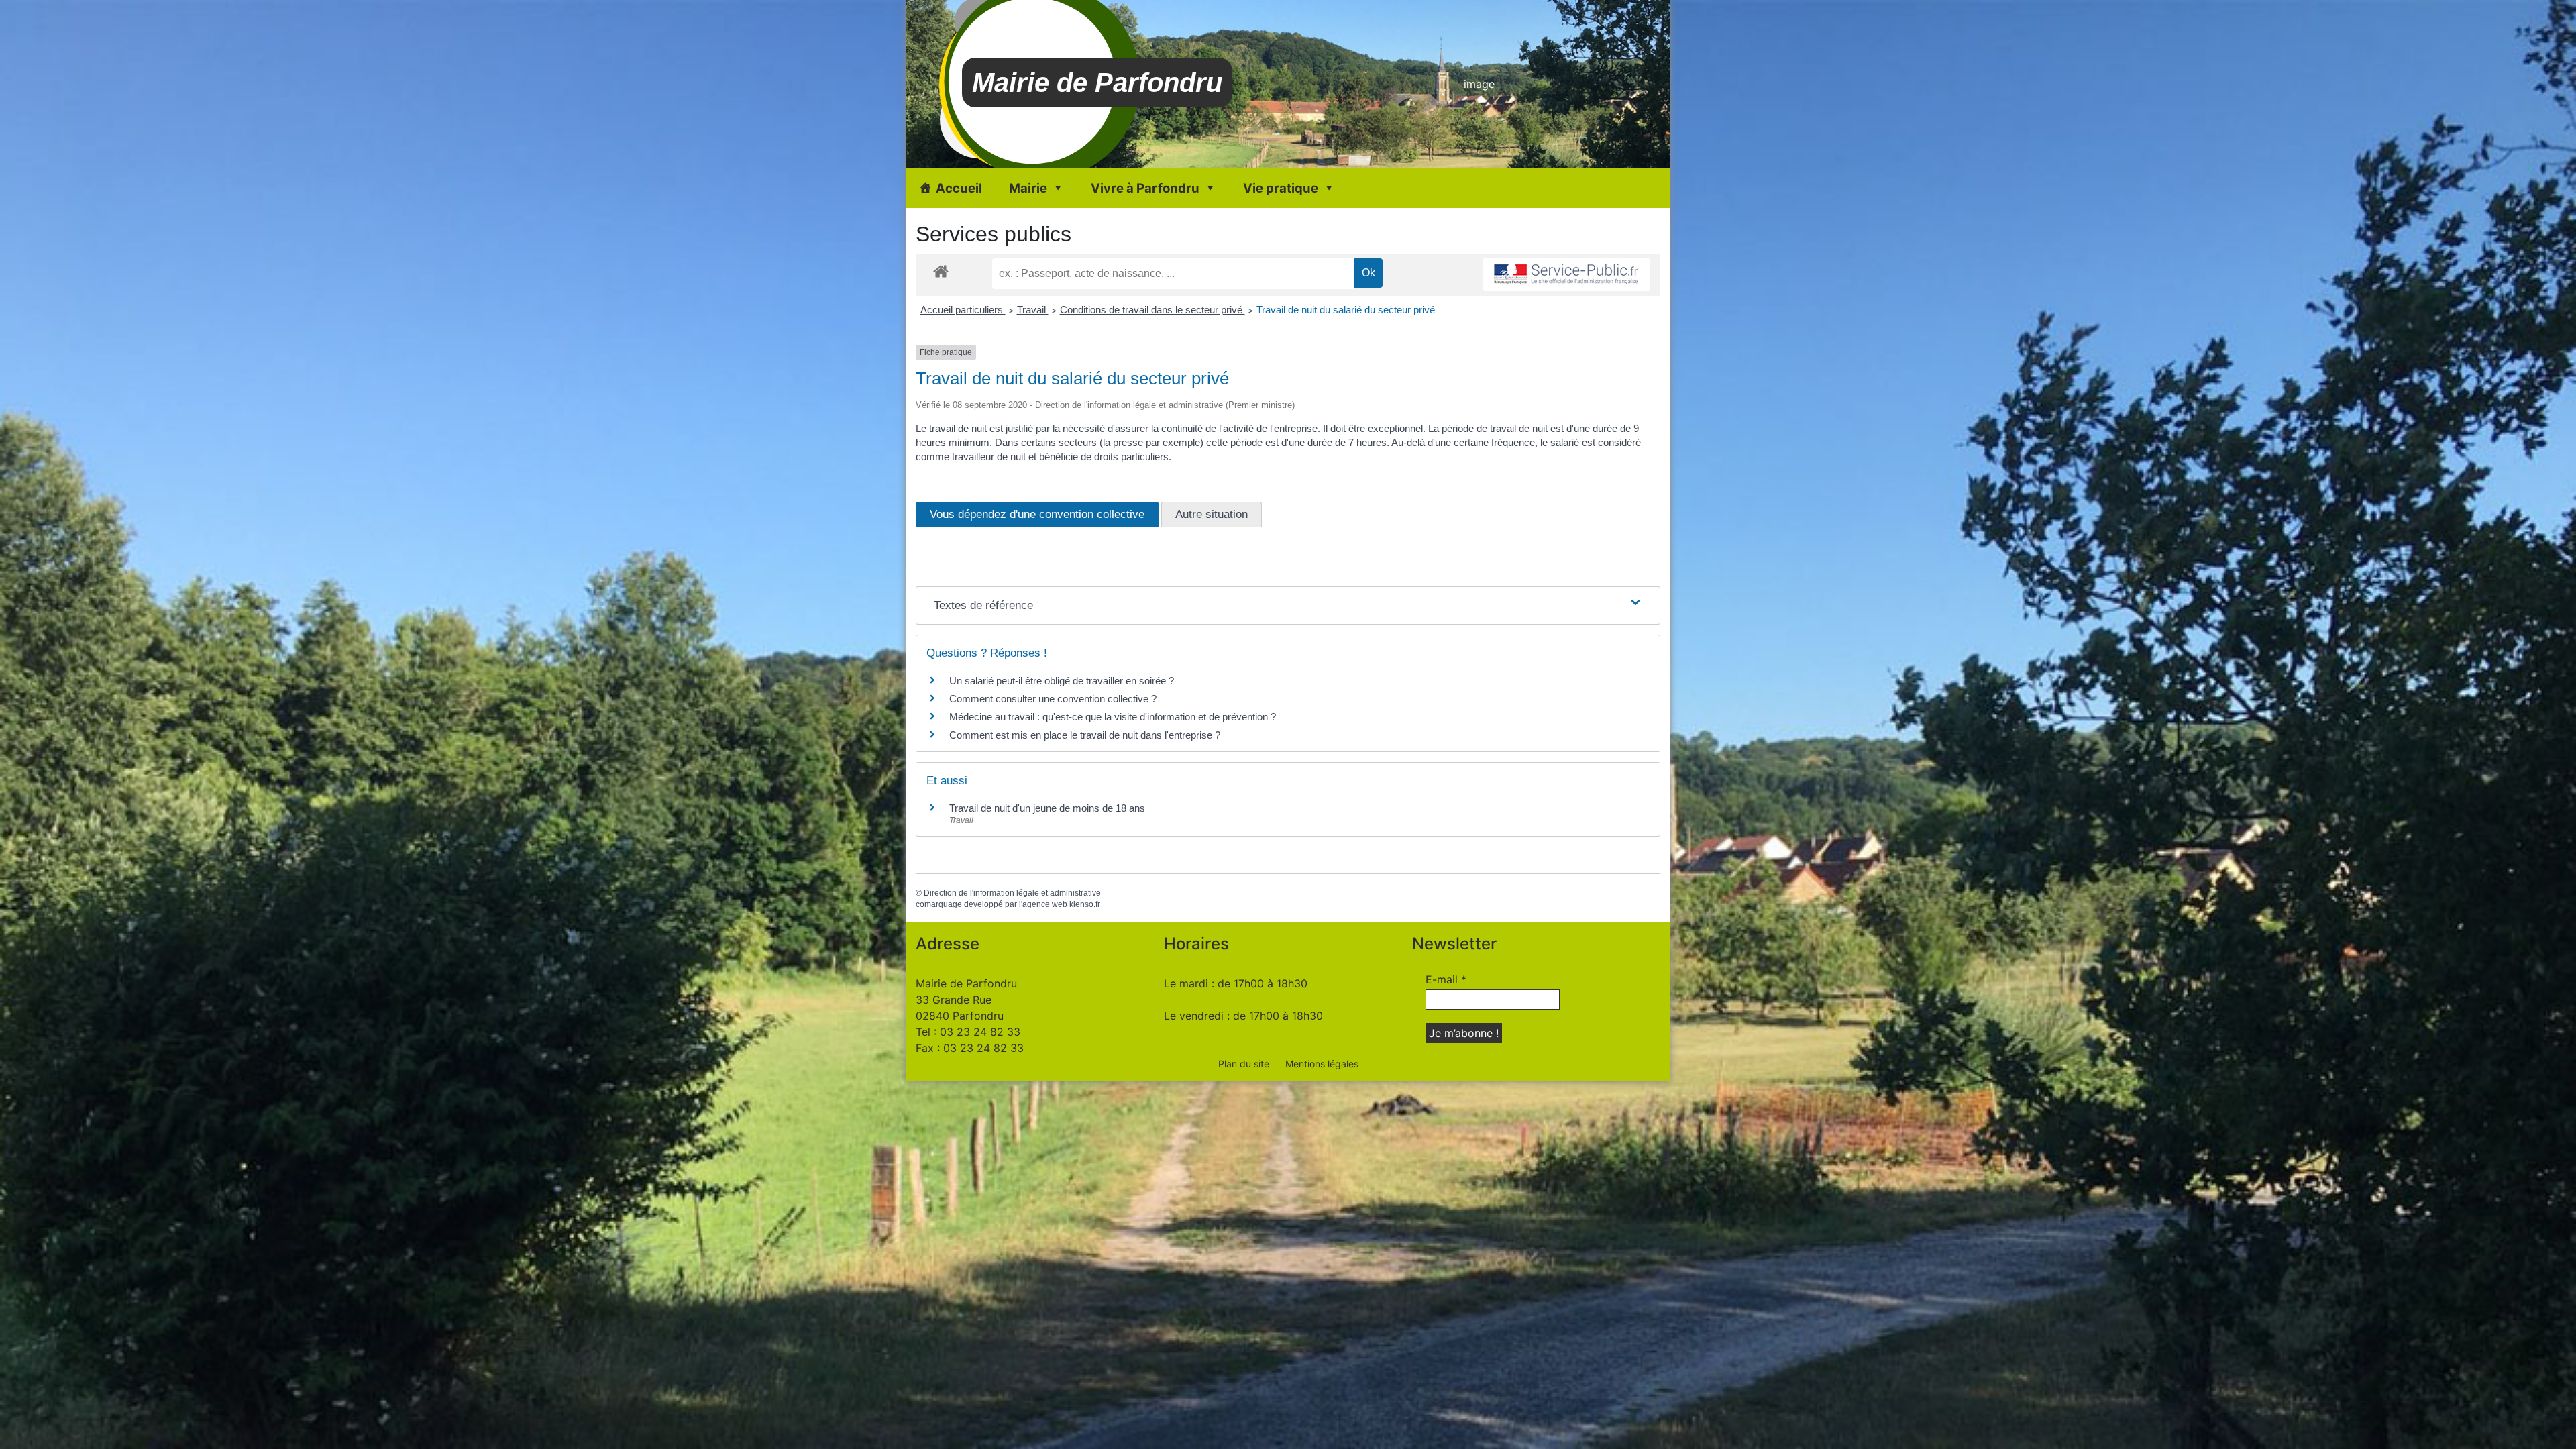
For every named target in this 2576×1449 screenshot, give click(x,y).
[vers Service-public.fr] (1566, 275)
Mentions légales (1322, 1064)
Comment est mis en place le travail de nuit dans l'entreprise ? (1085, 735)
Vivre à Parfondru (1145, 188)
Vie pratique (1281, 188)
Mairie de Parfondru (1097, 83)
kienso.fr (1085, 904)
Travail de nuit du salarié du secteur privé (1346, 310)
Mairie (1028, 188)
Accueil (959, 188)
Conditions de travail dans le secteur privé (1152, 310)
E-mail (1446, 979)
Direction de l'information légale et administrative (1012, 893)
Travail (1033, 310)
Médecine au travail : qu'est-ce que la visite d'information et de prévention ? (1113, 717)
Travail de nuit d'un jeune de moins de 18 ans (1047, 808)
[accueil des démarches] (941, 271)
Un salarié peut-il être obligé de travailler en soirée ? (1062, 681)
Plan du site (1244, 1064)
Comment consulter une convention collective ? (1053, 699)
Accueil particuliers (963, 310)
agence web (1045, 904)
